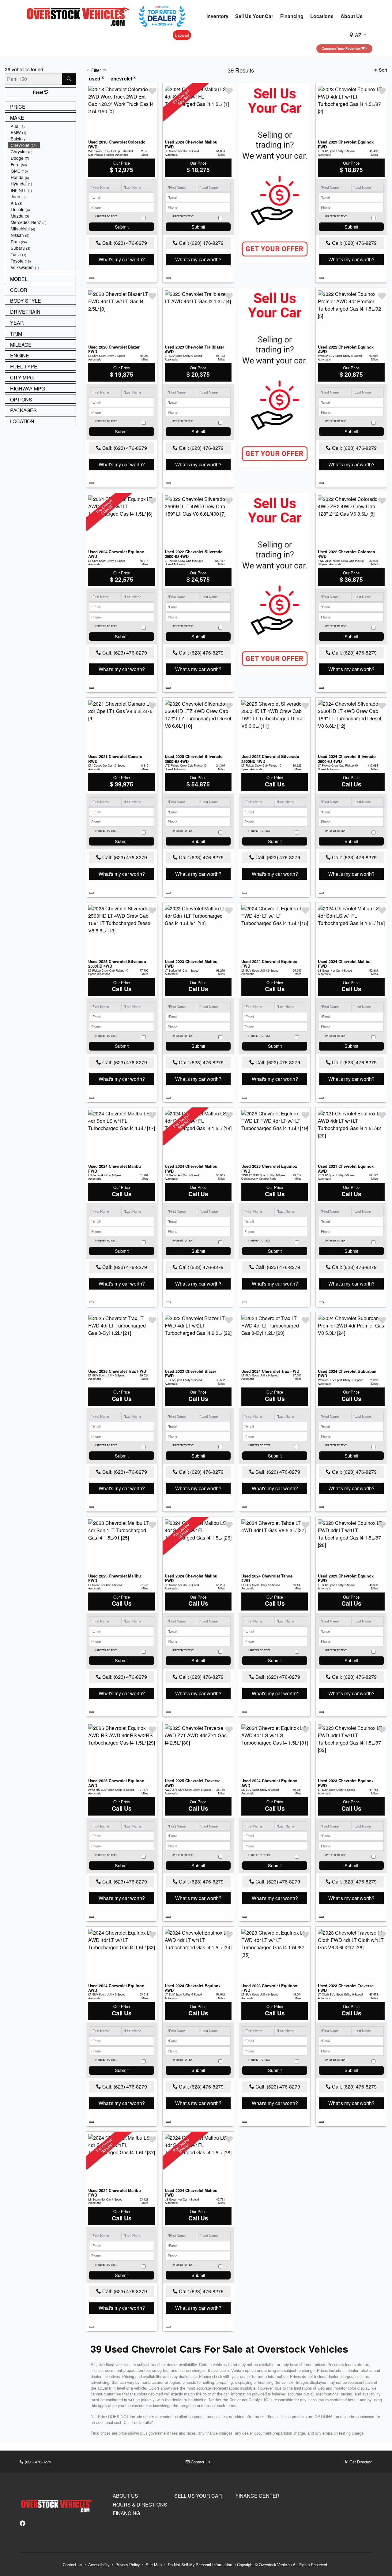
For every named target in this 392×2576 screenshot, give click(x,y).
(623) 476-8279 (37, 2462)
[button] (217, 16)
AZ (358, 35)
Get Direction (360, 2462)
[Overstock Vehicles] (79, 15)
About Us (125, 2496)
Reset (39, 92)
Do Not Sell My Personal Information (201, 2565)
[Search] (69, 79)
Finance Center (258, 2496)
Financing (126, 2513)
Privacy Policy (128, 2565)
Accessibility (99, 2565)
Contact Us (200, 2462)
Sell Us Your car (198, 2496)
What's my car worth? (122, 259)
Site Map (154, 2565)
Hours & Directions (140, 2505)
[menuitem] (42, 126)
